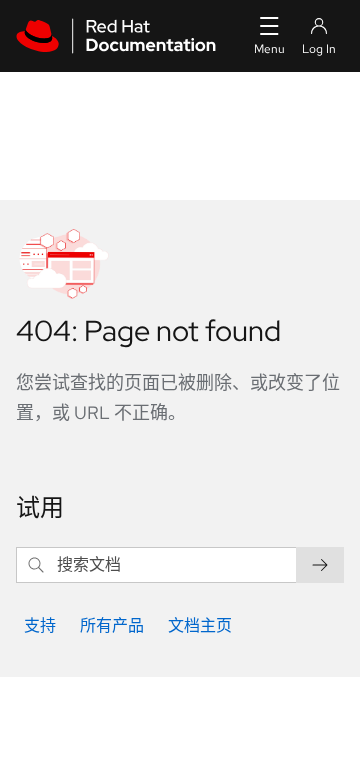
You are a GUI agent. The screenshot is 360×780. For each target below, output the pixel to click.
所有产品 (112, 625)
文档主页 (200, 625)
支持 (40, 625)
